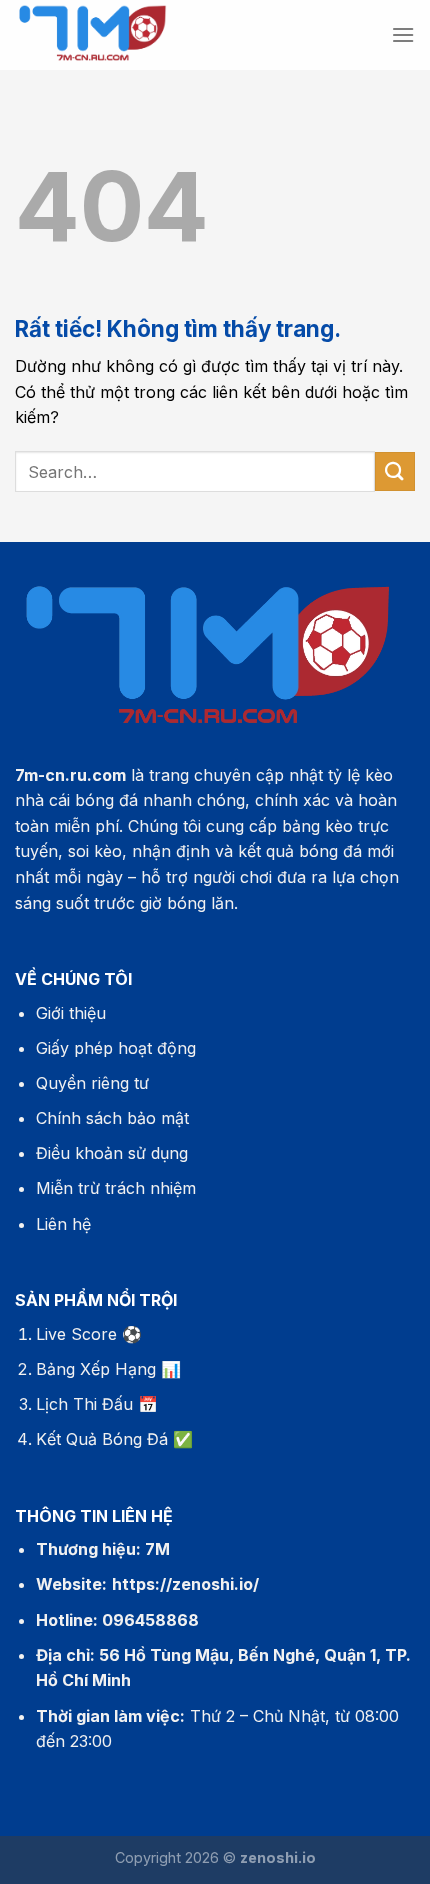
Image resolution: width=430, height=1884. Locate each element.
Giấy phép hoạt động (116, 1048)
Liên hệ (63, 1224)
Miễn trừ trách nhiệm (116, 1188)
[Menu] (403, 34)
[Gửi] (395, 471)
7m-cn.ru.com (70, 775)
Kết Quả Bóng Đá (102, 1439)
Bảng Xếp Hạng (96, 1369)
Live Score (76, 1334)
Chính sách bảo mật (112, 1118)
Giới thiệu (71, 1013)
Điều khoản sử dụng (112, 1153)
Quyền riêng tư (92, 1083)
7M (157, 1549)
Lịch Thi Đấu (84, 1404)
